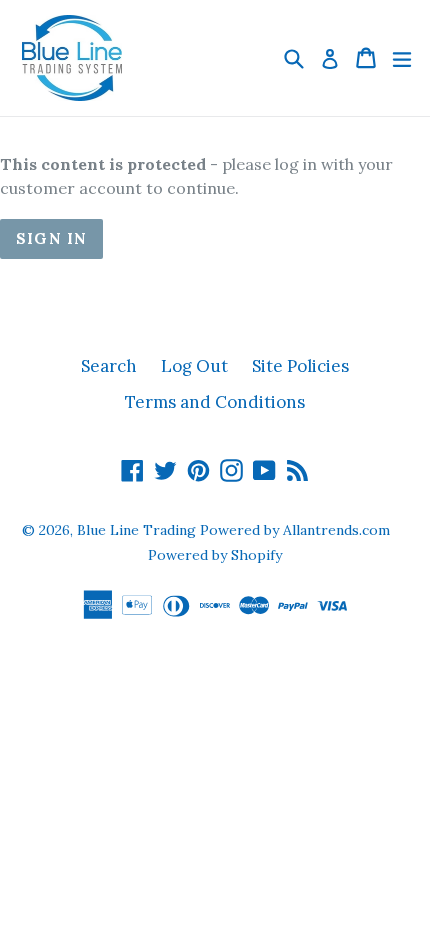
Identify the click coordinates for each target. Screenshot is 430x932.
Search (109, 366)
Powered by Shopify (215, 555)
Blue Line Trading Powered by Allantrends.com (233, 530)
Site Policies (300, 366)
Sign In (51, 238)
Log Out (194, 366)
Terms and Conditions (215, 402)
